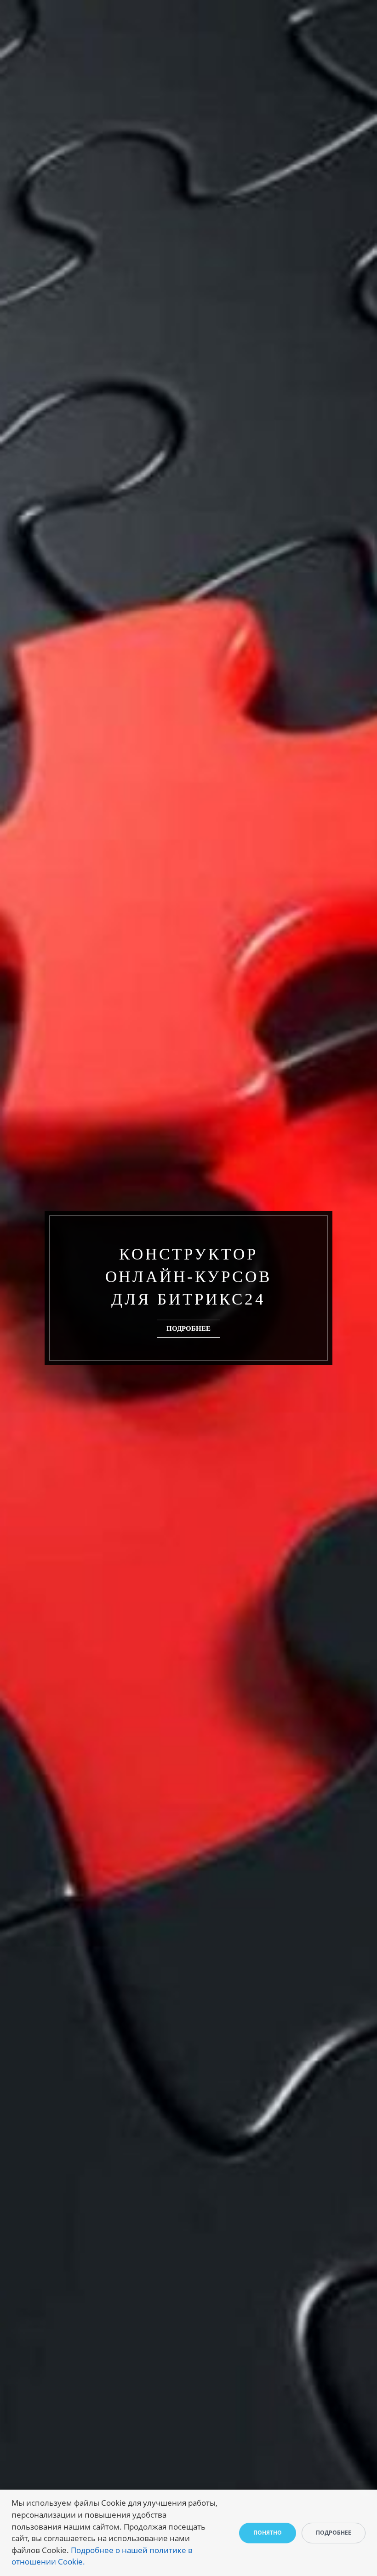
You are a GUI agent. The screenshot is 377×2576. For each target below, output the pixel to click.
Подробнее (188, 1328)
